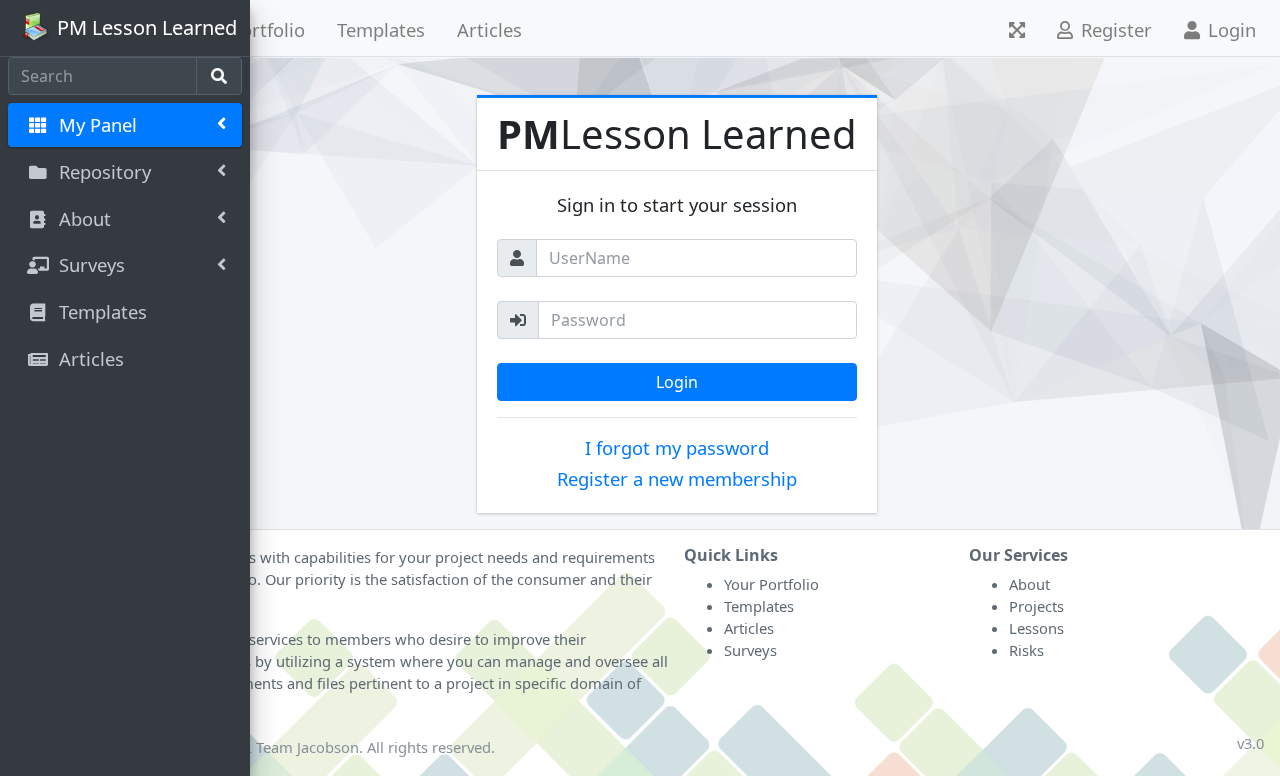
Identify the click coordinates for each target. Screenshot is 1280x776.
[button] (1017, 28)
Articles (489, 29)
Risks (1026, 650)
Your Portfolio (771, 584)
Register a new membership (677, 478)
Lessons (1036, 628)
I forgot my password (677, 447)
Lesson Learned (677, 133)
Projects (1036, 606)
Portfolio (267, 29)
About (1029, 584)
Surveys (750, 650)
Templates (381, 29)
